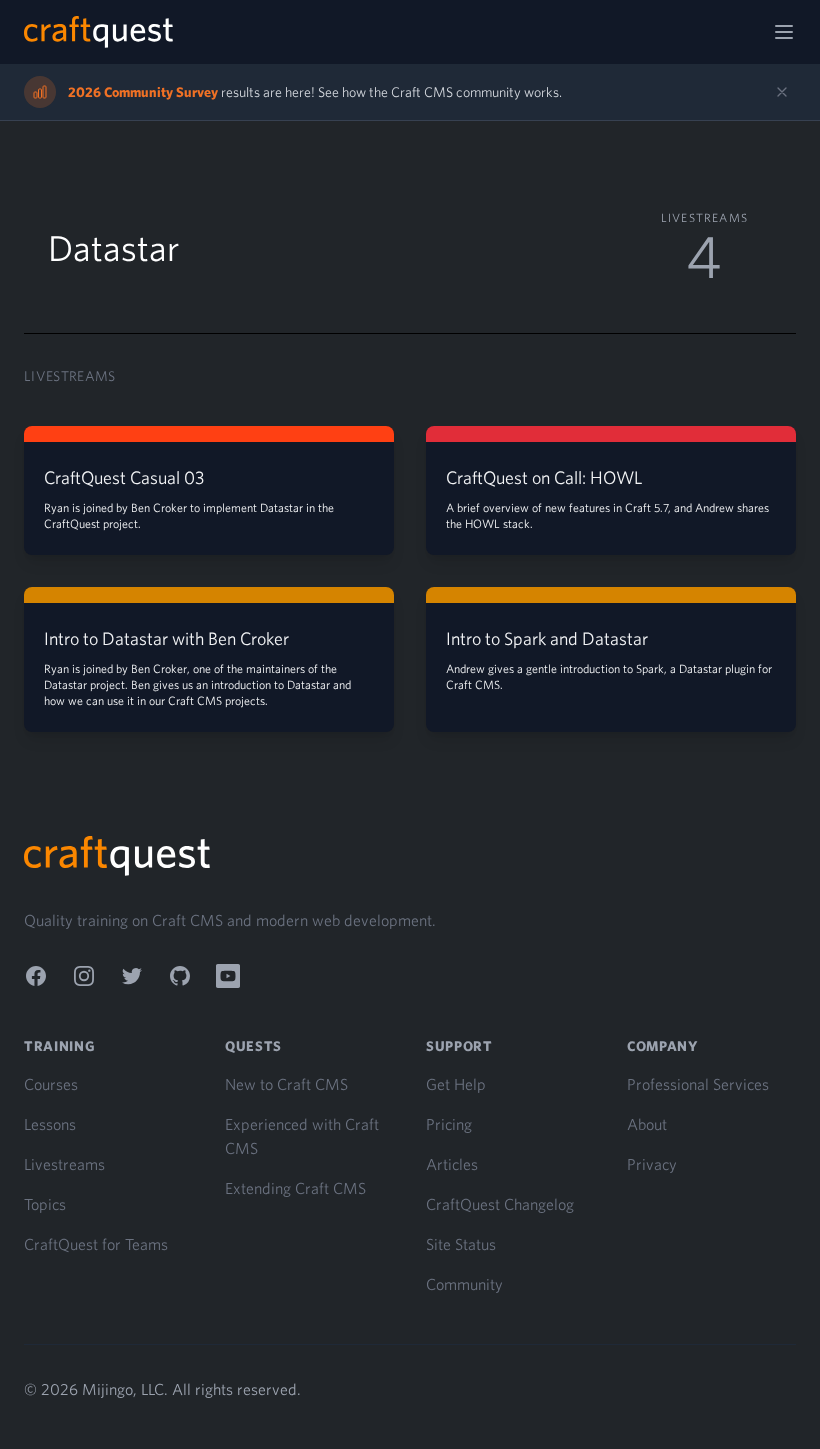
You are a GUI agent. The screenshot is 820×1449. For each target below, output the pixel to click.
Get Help (456, 1084)
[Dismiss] (782, 92)
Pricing (449, 1124)
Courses (51, 1084)
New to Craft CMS (286, 1084)
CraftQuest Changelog (500, 1204)
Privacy (652, 1164)
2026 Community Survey (143, 92)
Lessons (50, 1124)
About (647, 1124)
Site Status (461, 1244)
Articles (452, 1164)
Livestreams (64, 1164)
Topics (45, 1204)
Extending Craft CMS (295, 1188)
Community (464, 1284)
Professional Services (698, 1084)
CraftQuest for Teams (96, 1244)
